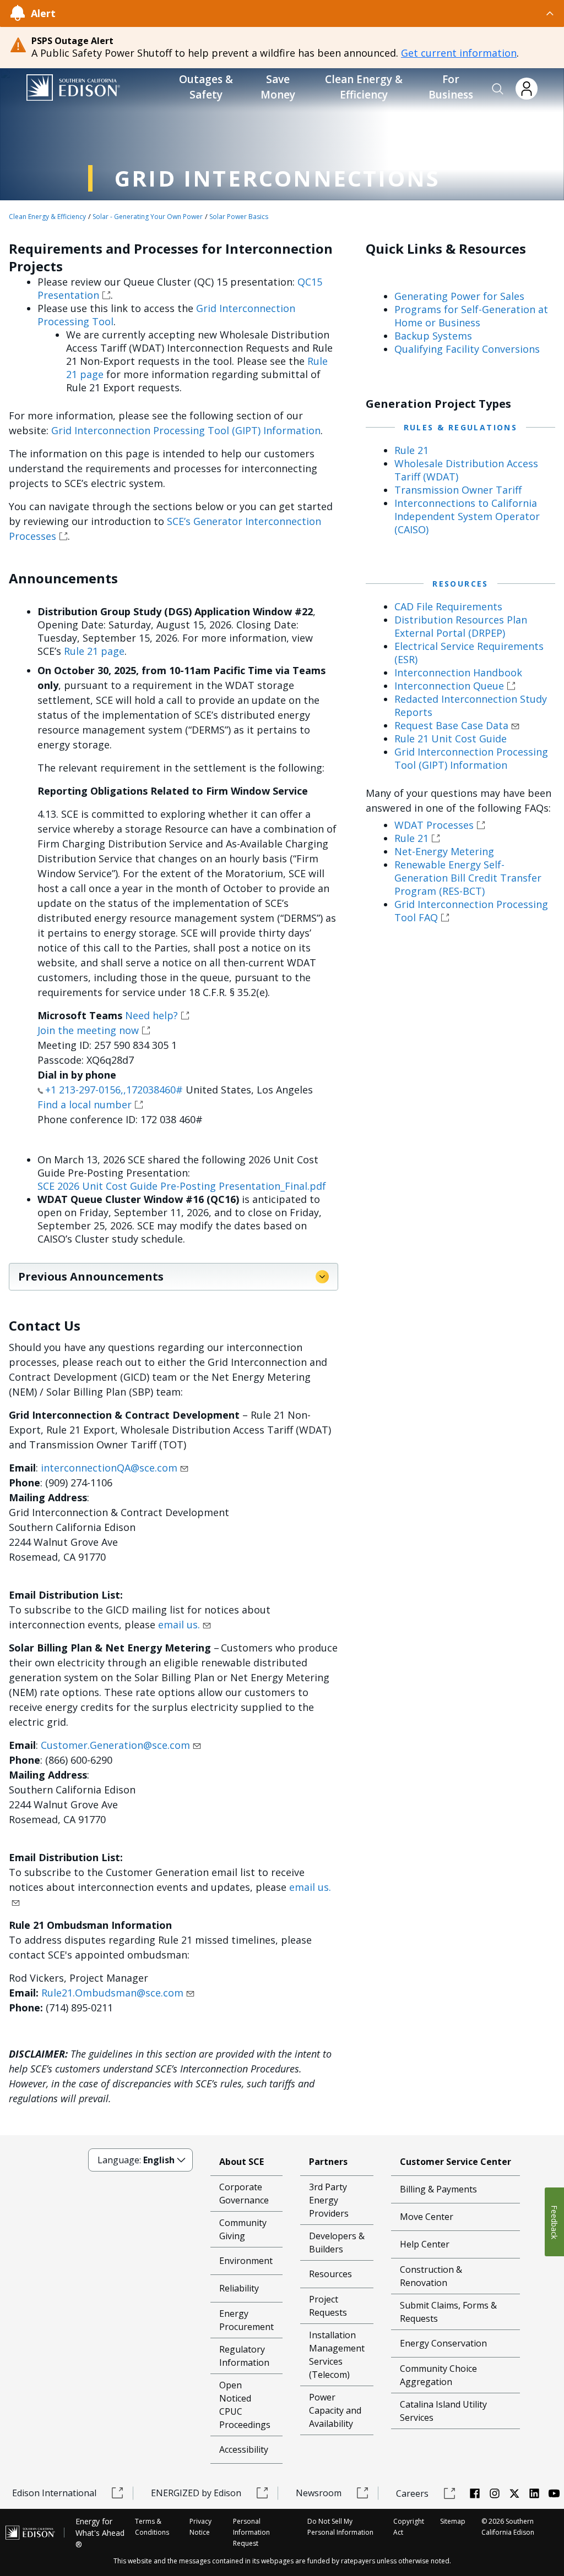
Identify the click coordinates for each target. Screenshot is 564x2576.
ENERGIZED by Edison (196, 2493)
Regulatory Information (244, 2356)
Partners (328, 2162)
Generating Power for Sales (459, 296)
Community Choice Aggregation (438, 2375)
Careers (412, 2493)
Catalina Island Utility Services (443, 2411)
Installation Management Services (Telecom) (337, 2355)
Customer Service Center (455, 2162)
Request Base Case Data (451, 725)
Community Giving (243, 2229)
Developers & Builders (337, 2243)
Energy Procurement (246, 2320)
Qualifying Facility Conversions (467, 349)
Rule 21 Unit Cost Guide (451, 739)
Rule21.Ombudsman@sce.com (111, 1993)
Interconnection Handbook (458, 672)
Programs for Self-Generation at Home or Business (471, 316)
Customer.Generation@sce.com (115, 1745)
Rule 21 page (94, 651)
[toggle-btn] (305, 13)
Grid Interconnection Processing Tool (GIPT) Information (186, 430)
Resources (330, 2274)
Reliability (239, 2288)
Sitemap (453, 2521)
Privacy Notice (200, 2527)
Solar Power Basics (239, 217)
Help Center (425, 2244)
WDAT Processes (434, 825)
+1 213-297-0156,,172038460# (114, 1090)
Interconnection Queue (449, 686)
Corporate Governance (244, 2194)
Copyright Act (409, 2527)
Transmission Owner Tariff (458, 490)
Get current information (459, 53)
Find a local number (85, 1104)
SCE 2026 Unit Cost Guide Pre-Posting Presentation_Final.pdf (182, 1186)
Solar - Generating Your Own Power (148, 217)
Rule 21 (411, 450)
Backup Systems (433, 336)
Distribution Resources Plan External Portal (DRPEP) (461, 626)
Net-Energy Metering (444, 851)
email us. (179, 1625)
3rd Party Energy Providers (329, 2200)
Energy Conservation (443, 2343)
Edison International (54, 2493)
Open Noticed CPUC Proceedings (245, 2405)
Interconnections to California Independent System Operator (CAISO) (467, 516)
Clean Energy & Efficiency (47, 217)
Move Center (427, 2217)
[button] (498, 89)
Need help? (151, 1015)
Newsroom (319, 2493)
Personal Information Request (251, 2532)
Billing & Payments (438, 2189)
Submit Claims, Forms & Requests (448, 2312)
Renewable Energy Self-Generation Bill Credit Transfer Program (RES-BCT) (468, 878)
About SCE (242, 2162)
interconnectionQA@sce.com (109, 1468)
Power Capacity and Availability (335, 2410)
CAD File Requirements (448, 606)
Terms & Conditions (152, 2527)
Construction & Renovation (431, 2276)
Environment (246, 2261)
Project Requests (328, 2306)
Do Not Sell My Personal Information (340, 2527)
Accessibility (244, 2449)
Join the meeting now (88, 1030)
